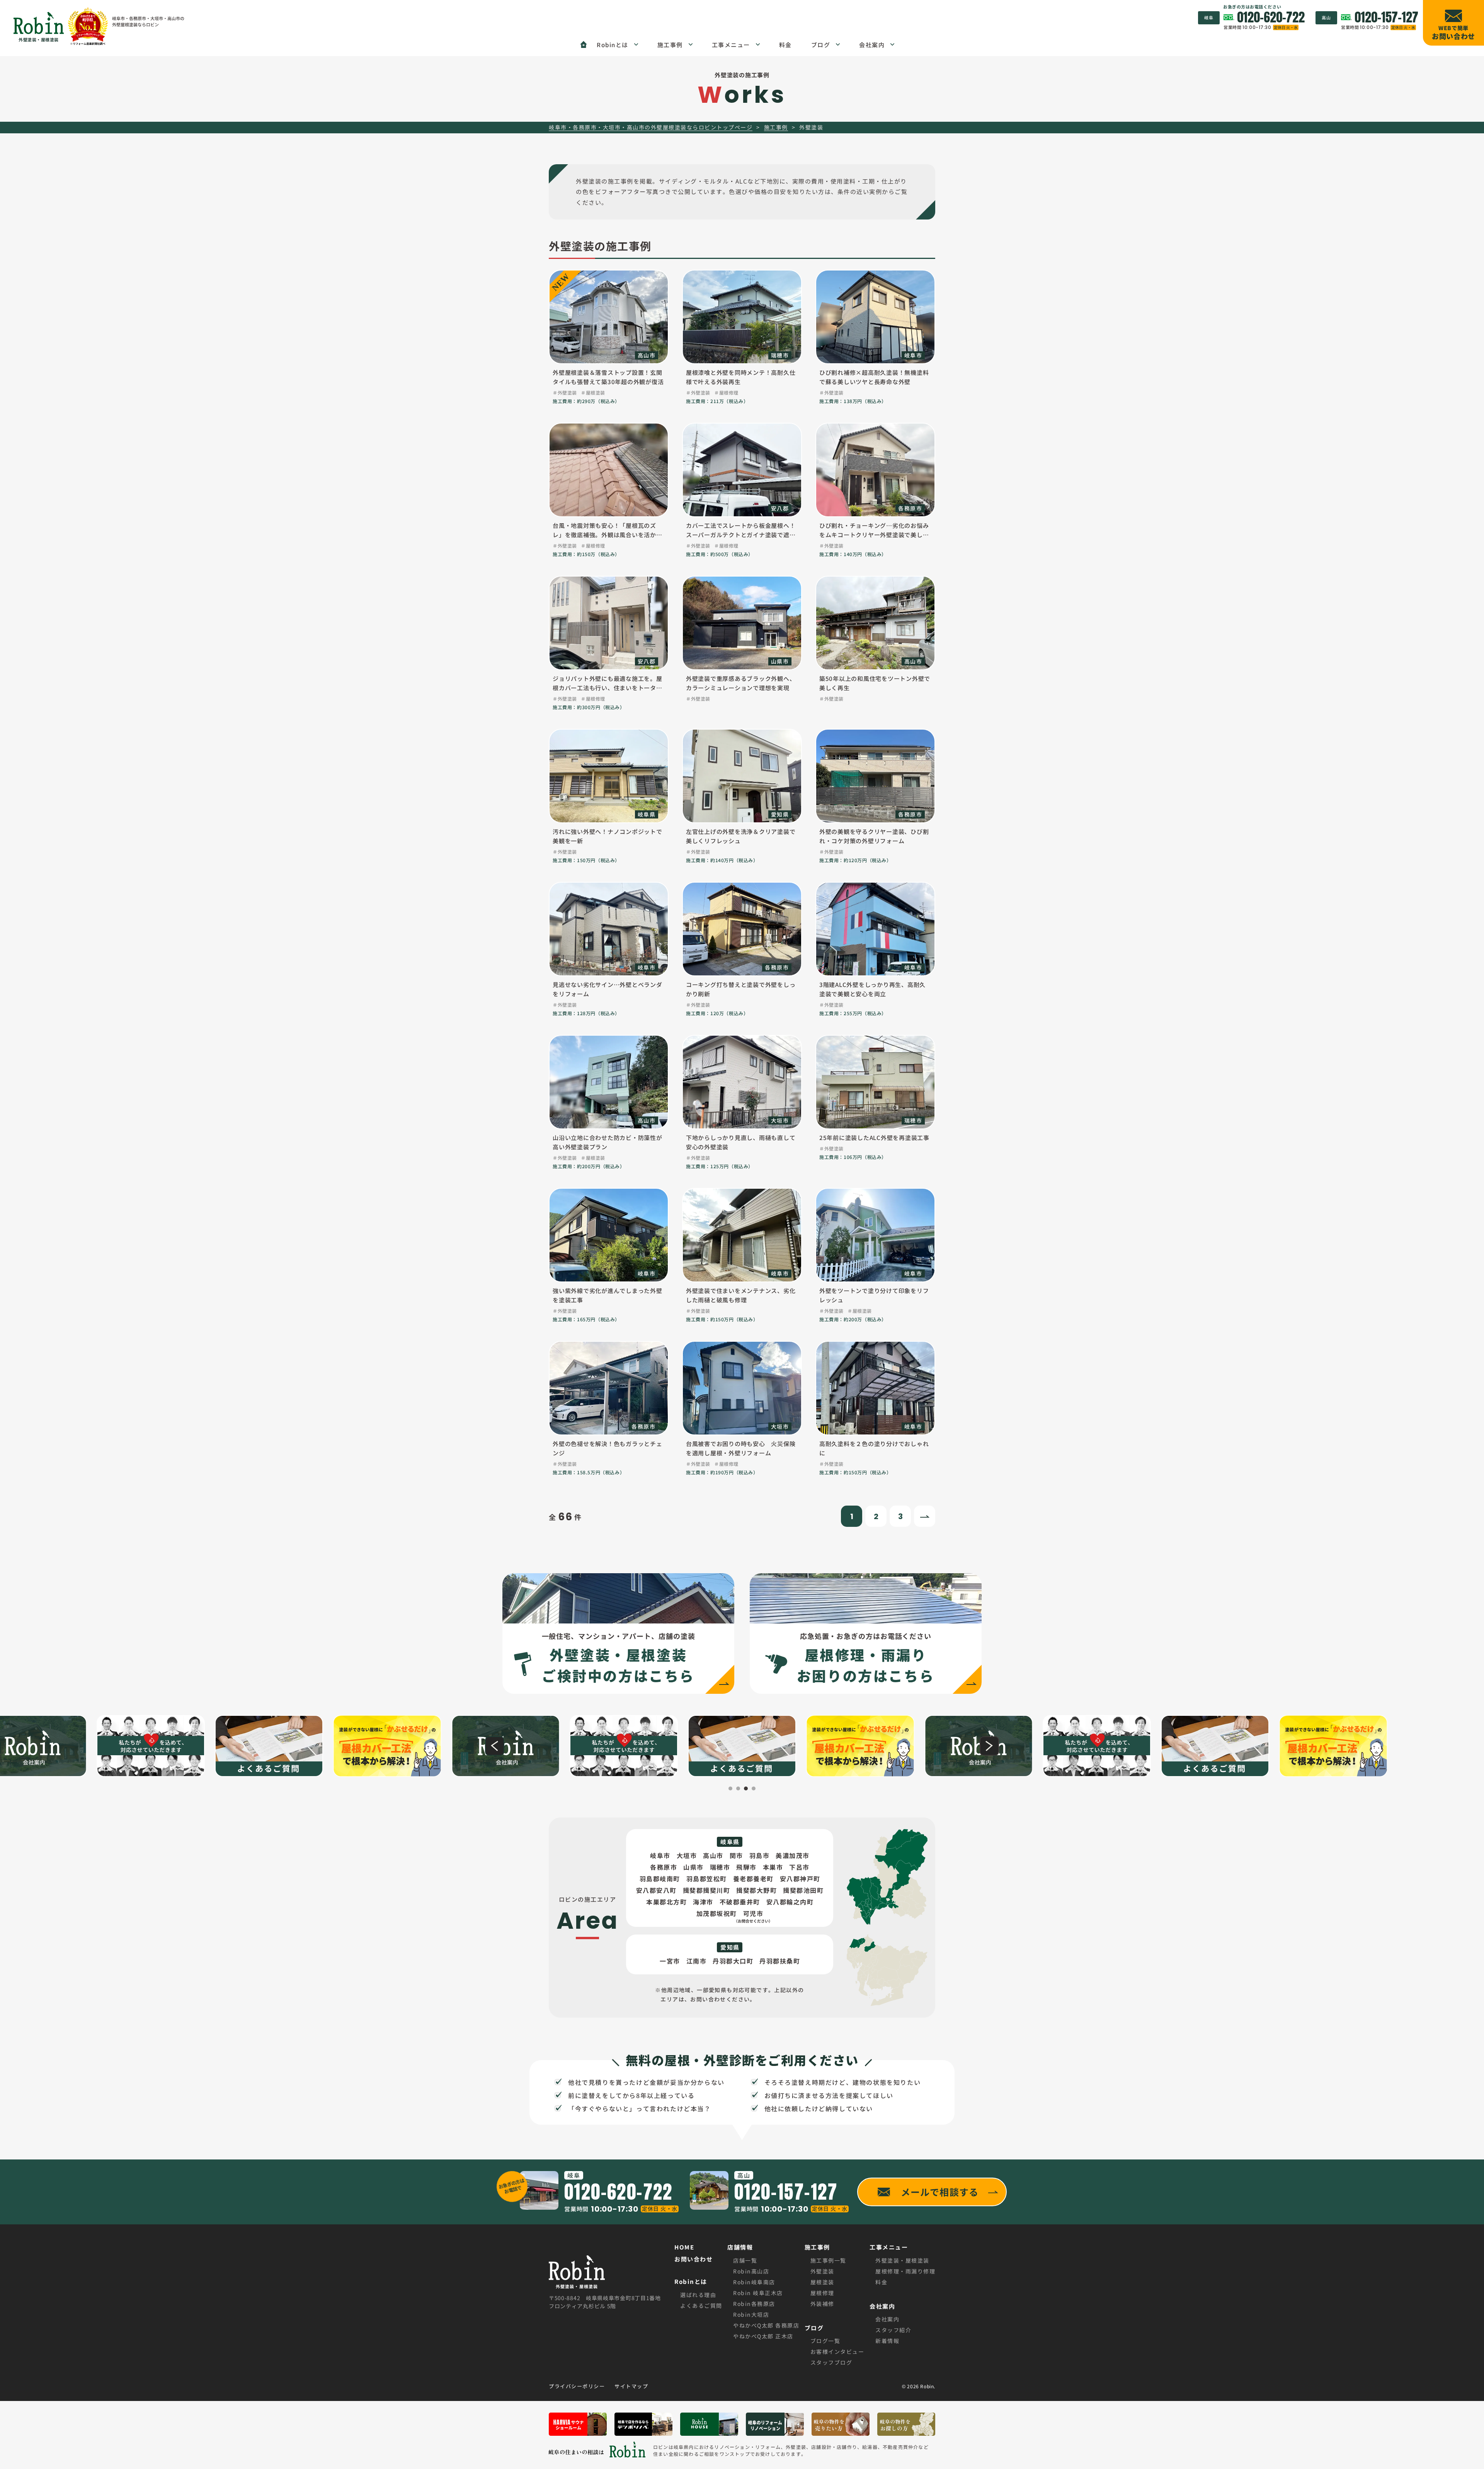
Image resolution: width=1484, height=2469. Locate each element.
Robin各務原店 (754, 2304)
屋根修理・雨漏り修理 (905, 2271)
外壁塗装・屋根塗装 (902, 2260)
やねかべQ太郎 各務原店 (766, 2325)
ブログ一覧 (825, 2341)
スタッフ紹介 (893, 2330)
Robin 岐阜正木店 (758, 2293)
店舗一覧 (745, 2260)
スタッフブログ (831, 2362)
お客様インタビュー (837, 2352)
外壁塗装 (822, 2271)
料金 (881, 2282)
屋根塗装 (822, 2282)
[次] (925, 1516)
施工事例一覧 (828, 2260)
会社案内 (887, 2319)
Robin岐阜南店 (754, 2282)
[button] (495, 1746)
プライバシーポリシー (577, 2386)
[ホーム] (584, 44)
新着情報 (887, 2341)
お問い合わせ (693, 2259)
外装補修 (822, 2304)
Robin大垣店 (751, 2314)
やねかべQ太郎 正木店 (763, 2336)
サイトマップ (631, 2386)
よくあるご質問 (701, 2306)
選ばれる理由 (698, 2295)
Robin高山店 (751, 2271)
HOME (684, 2247)
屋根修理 (822, 2293)
